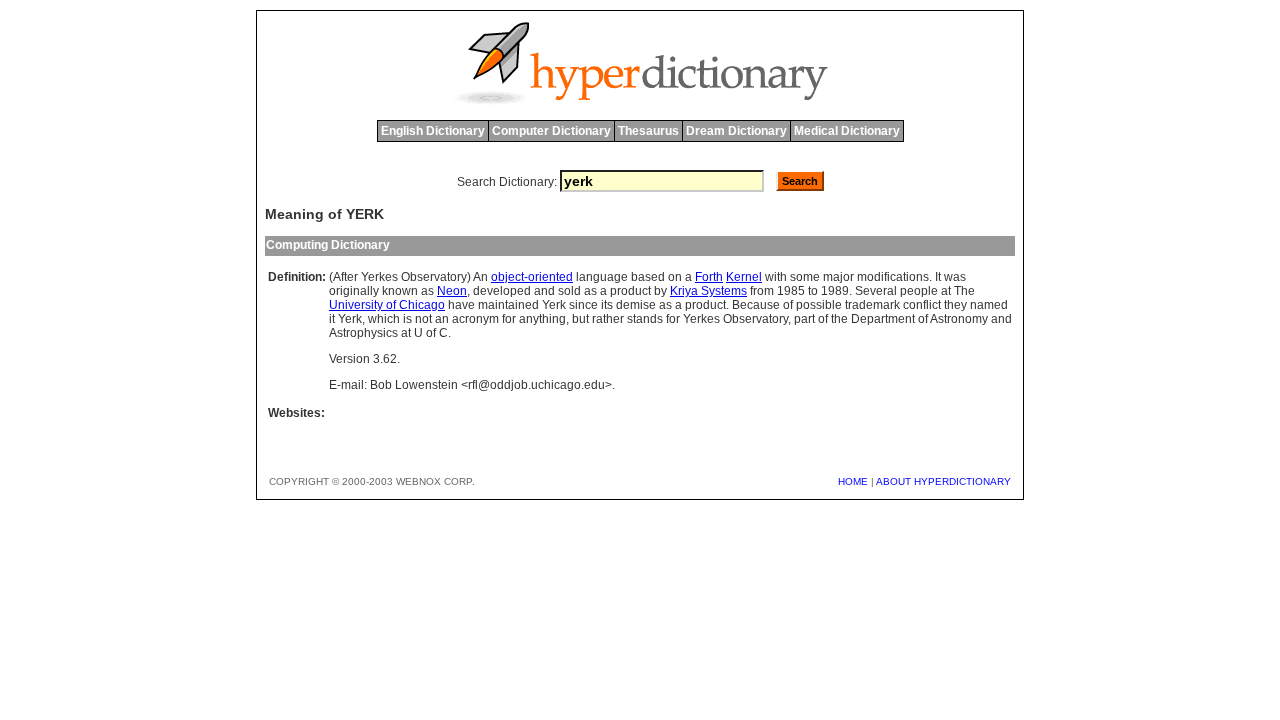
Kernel (744, 277)
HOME (853, 481)
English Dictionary (433, 131)
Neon (452, 291)
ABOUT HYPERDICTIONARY (943, 481)
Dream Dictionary (736, 131)
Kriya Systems (708, 291)
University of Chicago (387, 305)
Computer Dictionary (551, 131)
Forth (709, 277)
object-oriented (532, 277)
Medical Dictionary (847, 131)
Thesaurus (648, 131)
